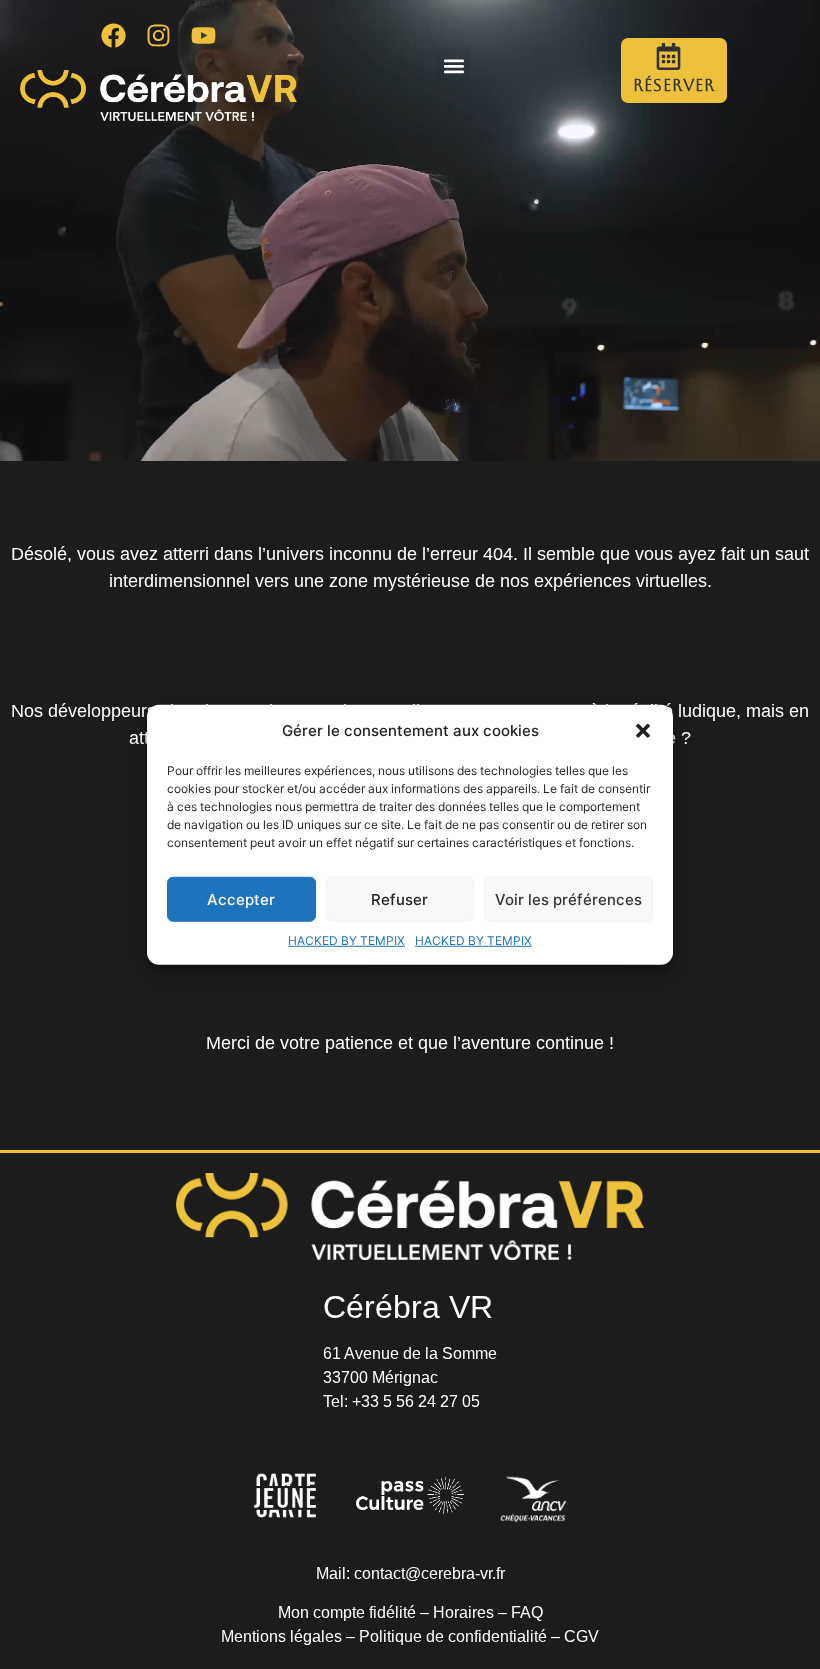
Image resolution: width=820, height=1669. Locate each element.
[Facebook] (114, 35)
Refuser (399, 898)
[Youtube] (204, 35)
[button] (643, 731)
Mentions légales (281, 1636)
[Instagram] (159, 35)
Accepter (241, 898)
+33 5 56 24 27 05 (416, 1401)
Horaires (463, 1612)
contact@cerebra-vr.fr (429, 1573)
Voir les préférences (568, 898)
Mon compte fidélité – (355, 1612)
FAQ (527, 1612)
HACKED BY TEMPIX (346, 940)
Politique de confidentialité (453, 1636)
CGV (581, 1636)
